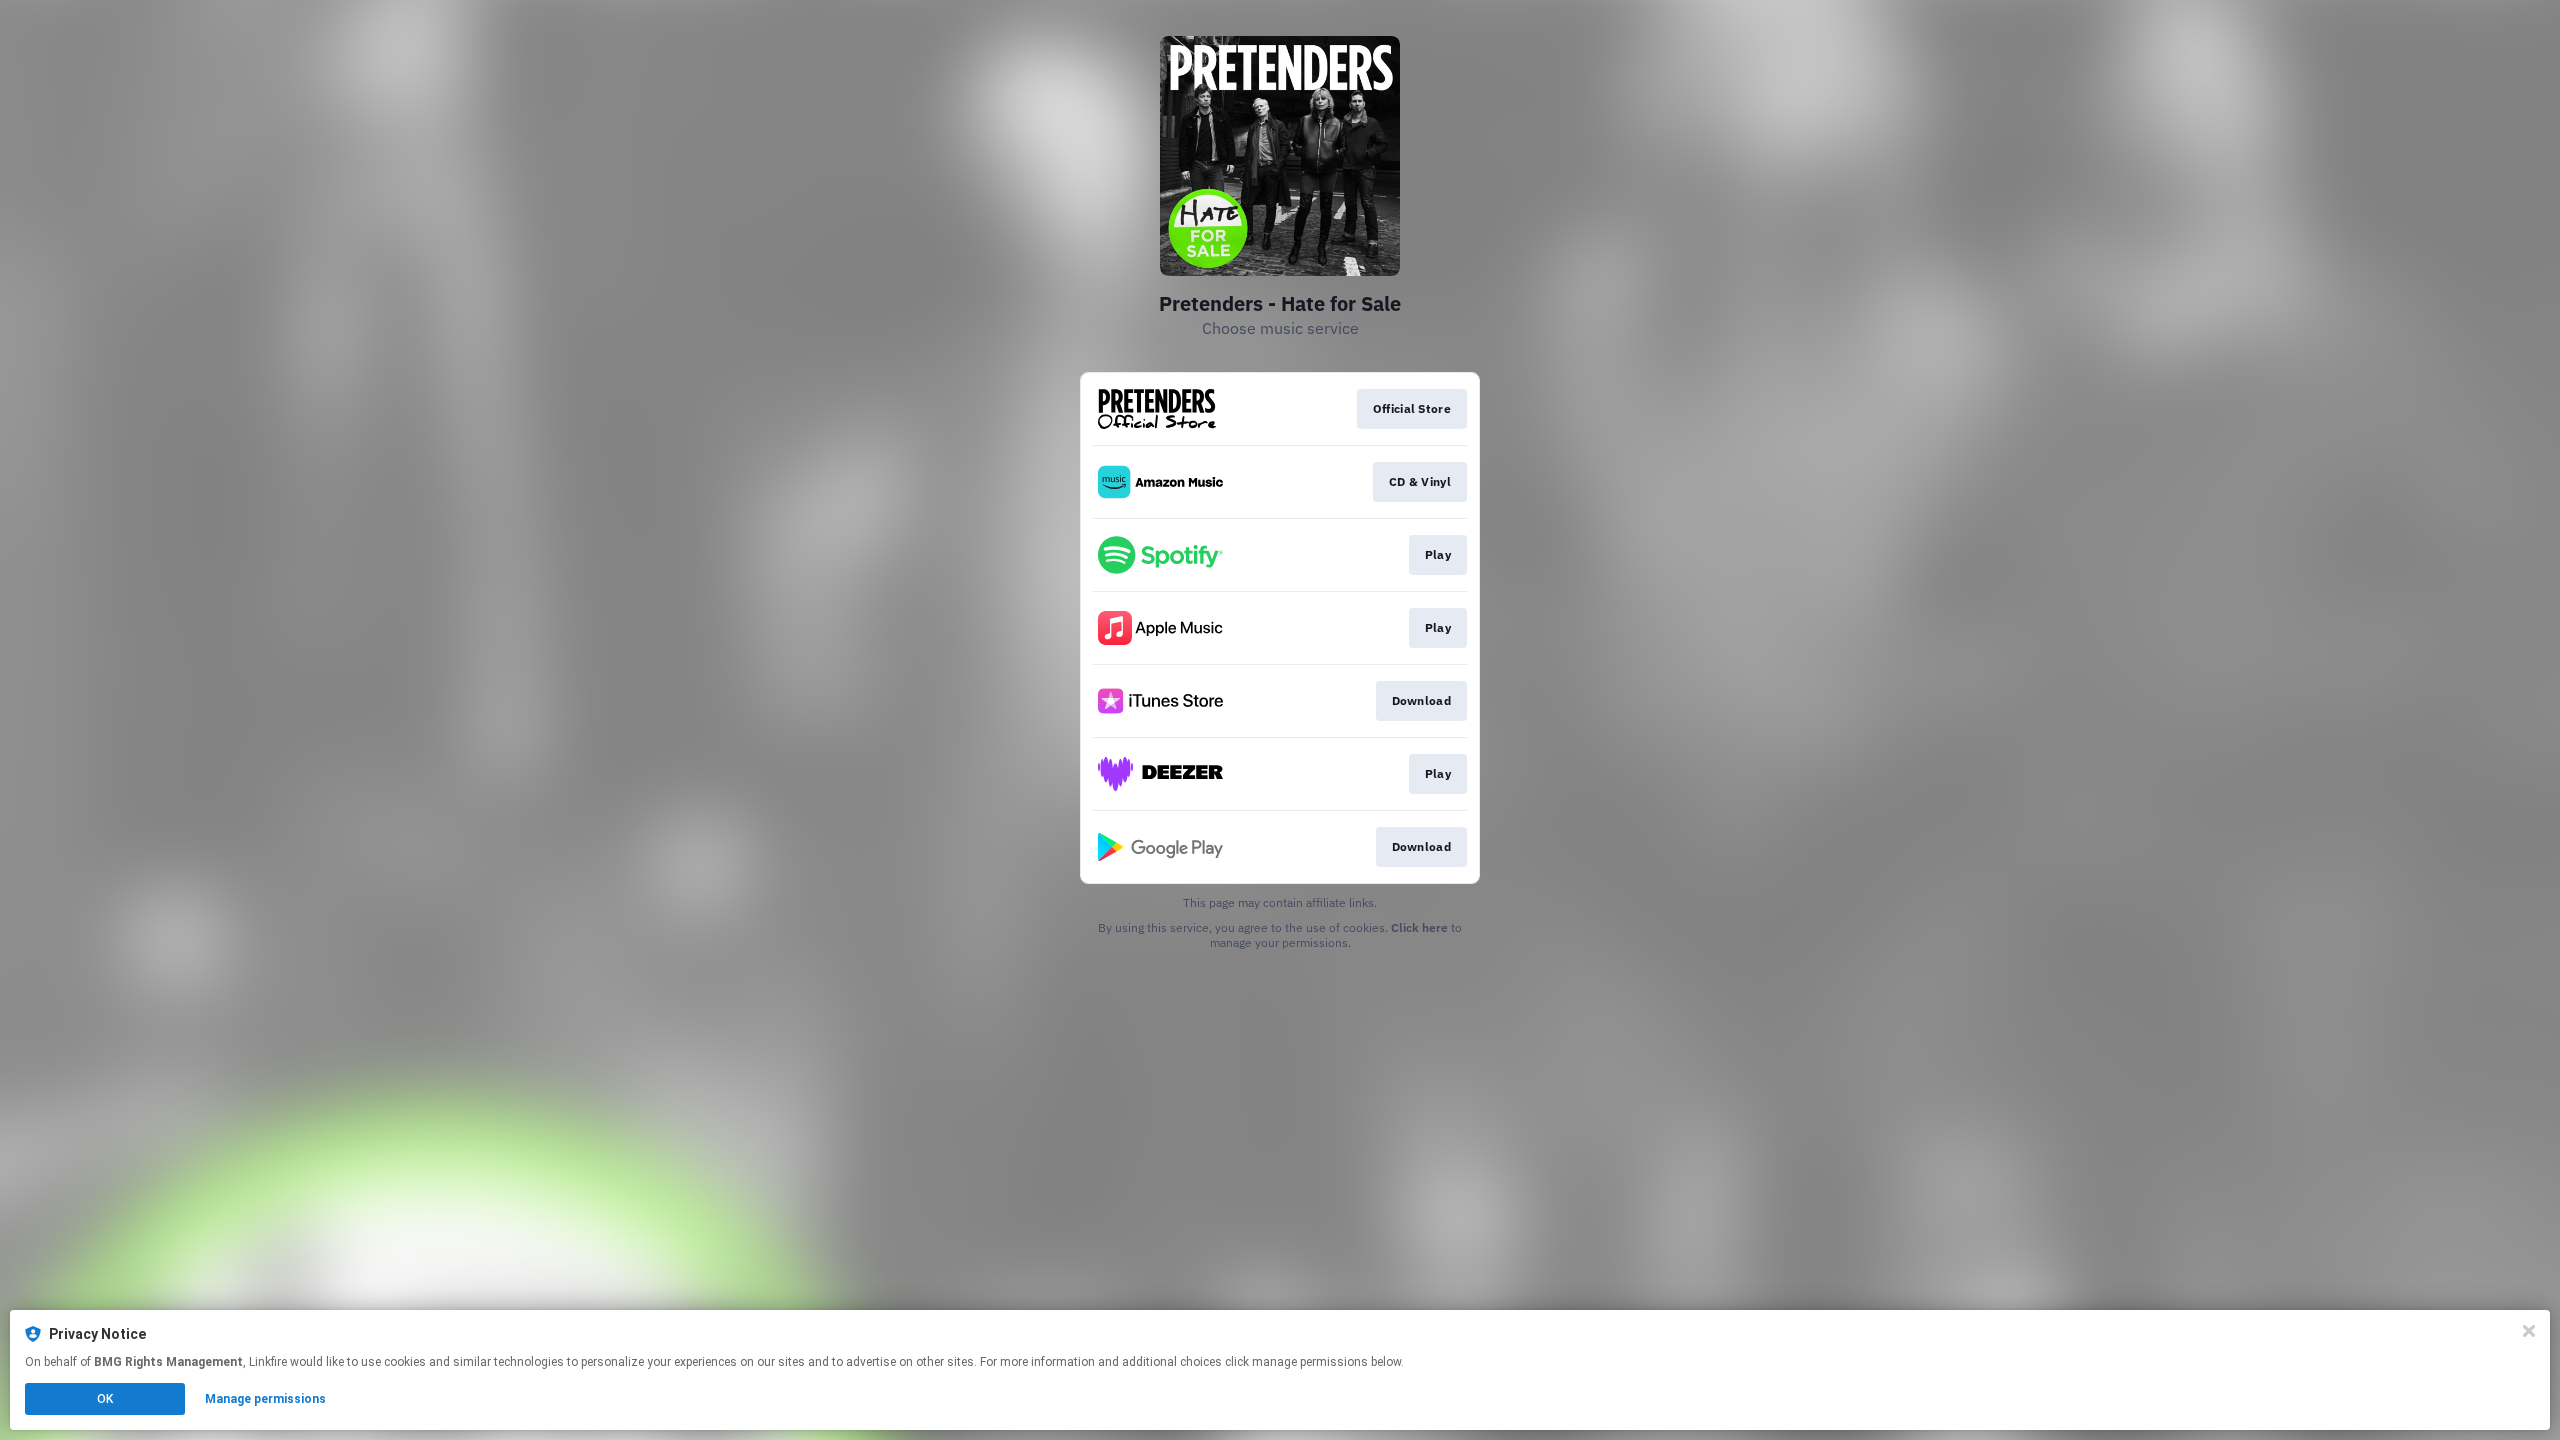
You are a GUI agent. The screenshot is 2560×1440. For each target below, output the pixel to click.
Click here (1419, 927)
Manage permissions (265, 1399)
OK (105, 1399)
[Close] (2529, 1331)
